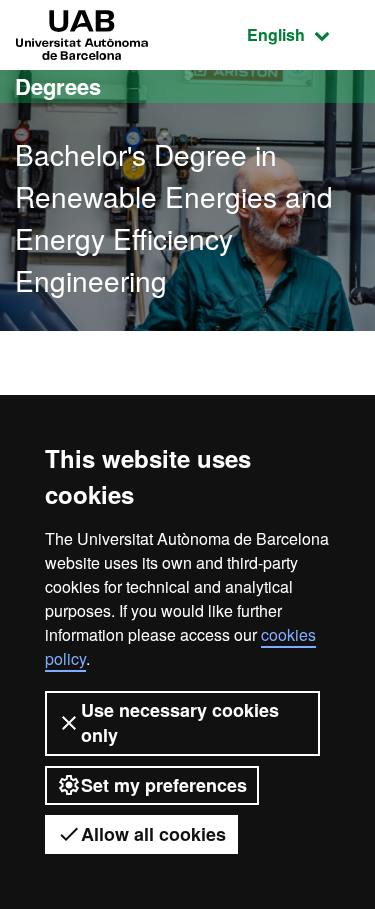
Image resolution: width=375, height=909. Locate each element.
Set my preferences (164, 785)
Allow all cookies (153, 834)
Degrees (58, 86)
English (303, 34)
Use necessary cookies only (180, 722)
